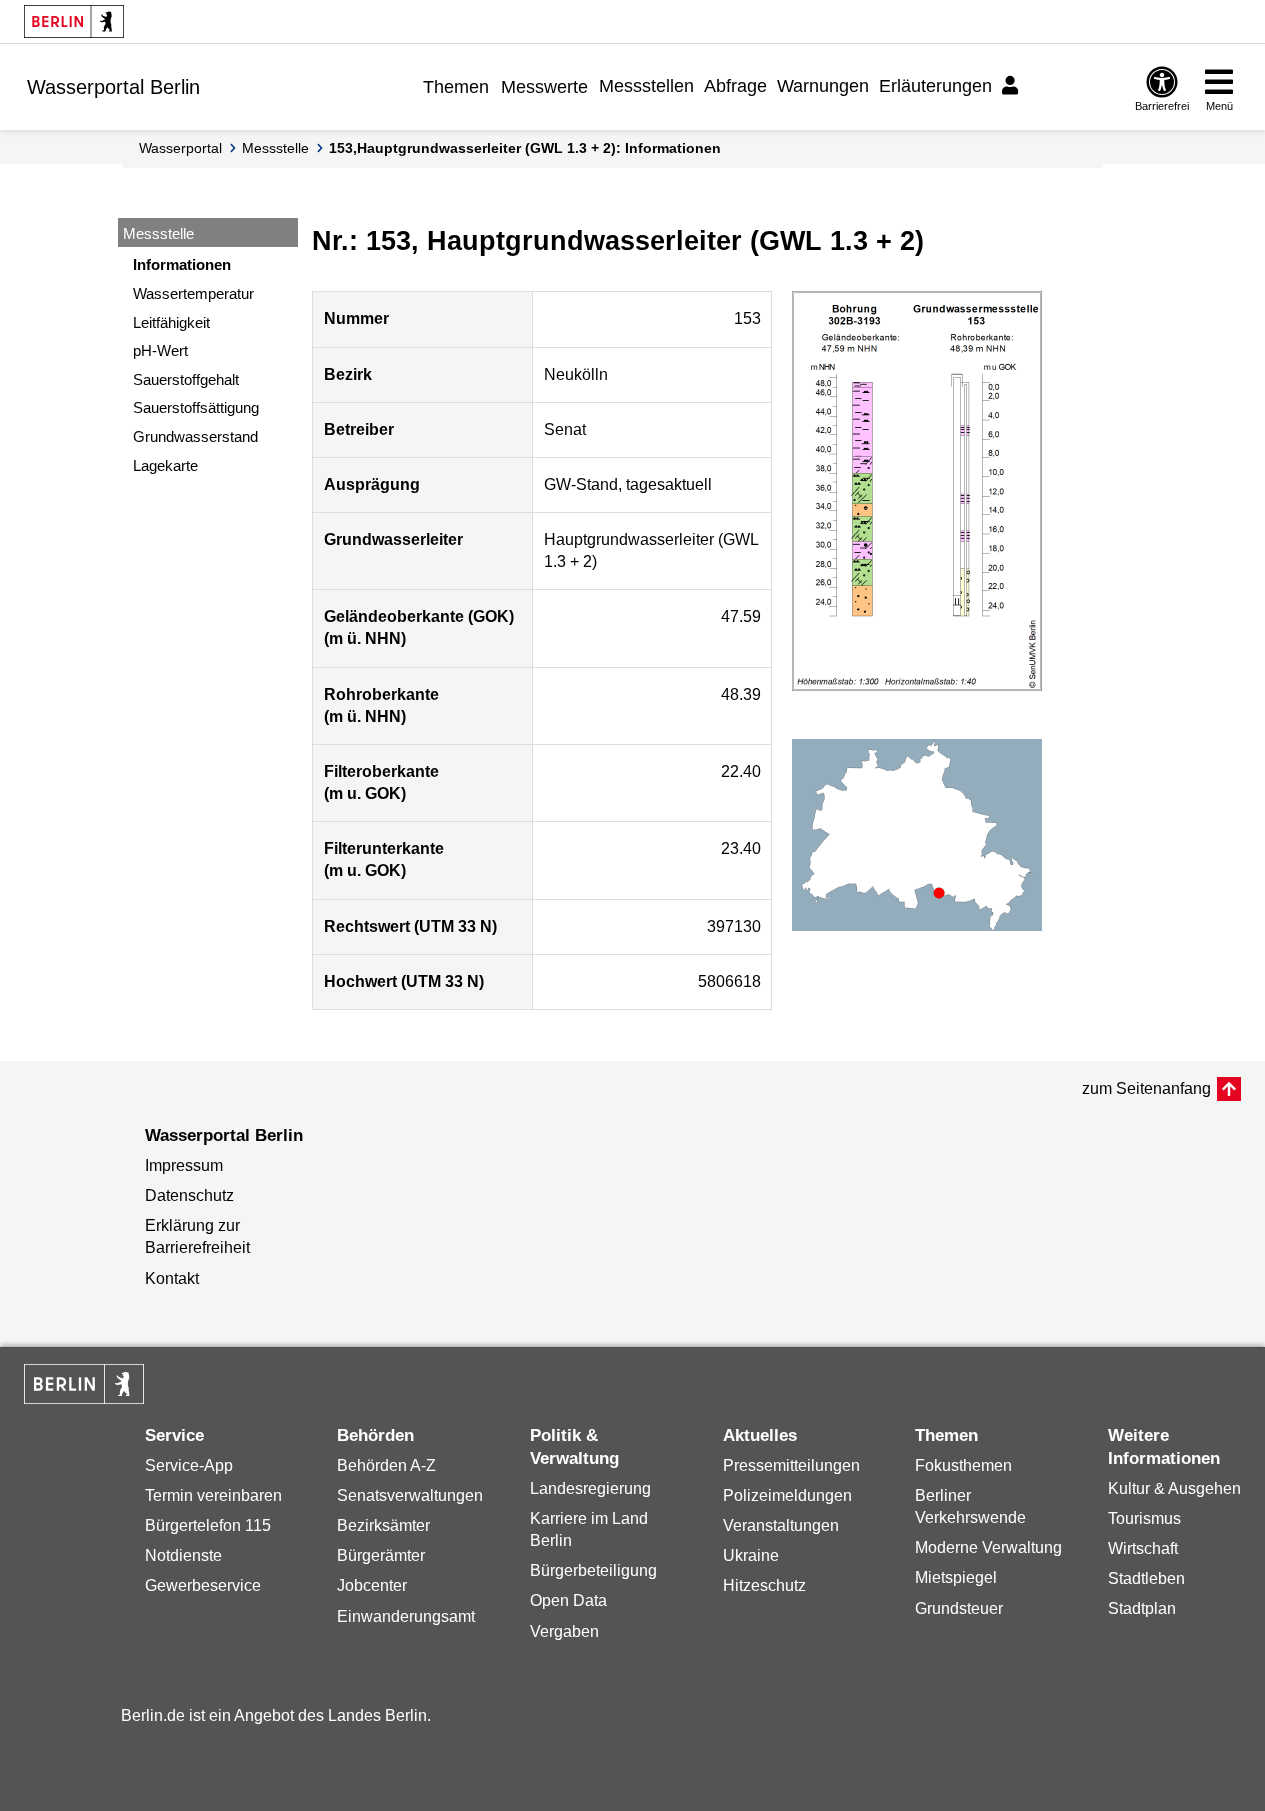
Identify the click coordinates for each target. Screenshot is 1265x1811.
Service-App (189, 1465)
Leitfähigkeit (171, 322)
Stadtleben (1146, 1578)
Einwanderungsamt (406, 1616)
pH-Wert (160, 350)
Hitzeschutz (764, 1585)
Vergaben (564, 1631)
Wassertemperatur (193, 293)
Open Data (568, 1600)
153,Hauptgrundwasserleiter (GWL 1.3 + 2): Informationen (525, 148)
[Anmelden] (1013, 86)
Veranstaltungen (781, 1525)
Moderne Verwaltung (988, 1547)
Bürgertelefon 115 (208, 1525)
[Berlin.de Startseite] (74, 21)
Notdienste (183, 1555)
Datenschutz (189, 1195)
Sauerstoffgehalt (186, 379)
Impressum (184, 1165)
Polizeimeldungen (787, 1495)
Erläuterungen (935, 86)
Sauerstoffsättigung (196, 407)
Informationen (182, 264)
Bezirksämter (383, 1525)
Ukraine (751, 1555)
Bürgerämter (381, 1555)
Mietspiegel (956, 1577)
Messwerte (544, 87)
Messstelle (275, 148)
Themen (456, 87)
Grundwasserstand (195, 436)
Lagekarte (165, 465)
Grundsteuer (959, 1608)
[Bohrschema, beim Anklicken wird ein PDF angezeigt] (917, 491)
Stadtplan (1142, 1608)
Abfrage (735, 86)
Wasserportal (180, 148)
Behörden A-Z (386, 1465)
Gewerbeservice (203, 1585)
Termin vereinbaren (213, 1495)
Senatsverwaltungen (410, 1495)
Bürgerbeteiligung (593, 1570)
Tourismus (1144, 1518)
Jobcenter (372, 1585)
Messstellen (646, 86)
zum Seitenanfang (1146, 1088)
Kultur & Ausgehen (1174, 1488)
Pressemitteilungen (791, 1465)
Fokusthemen (963, 1465)
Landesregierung (590, 1488)
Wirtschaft (1143, 1548)
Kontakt (172, 1278)
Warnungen (823, 86)
